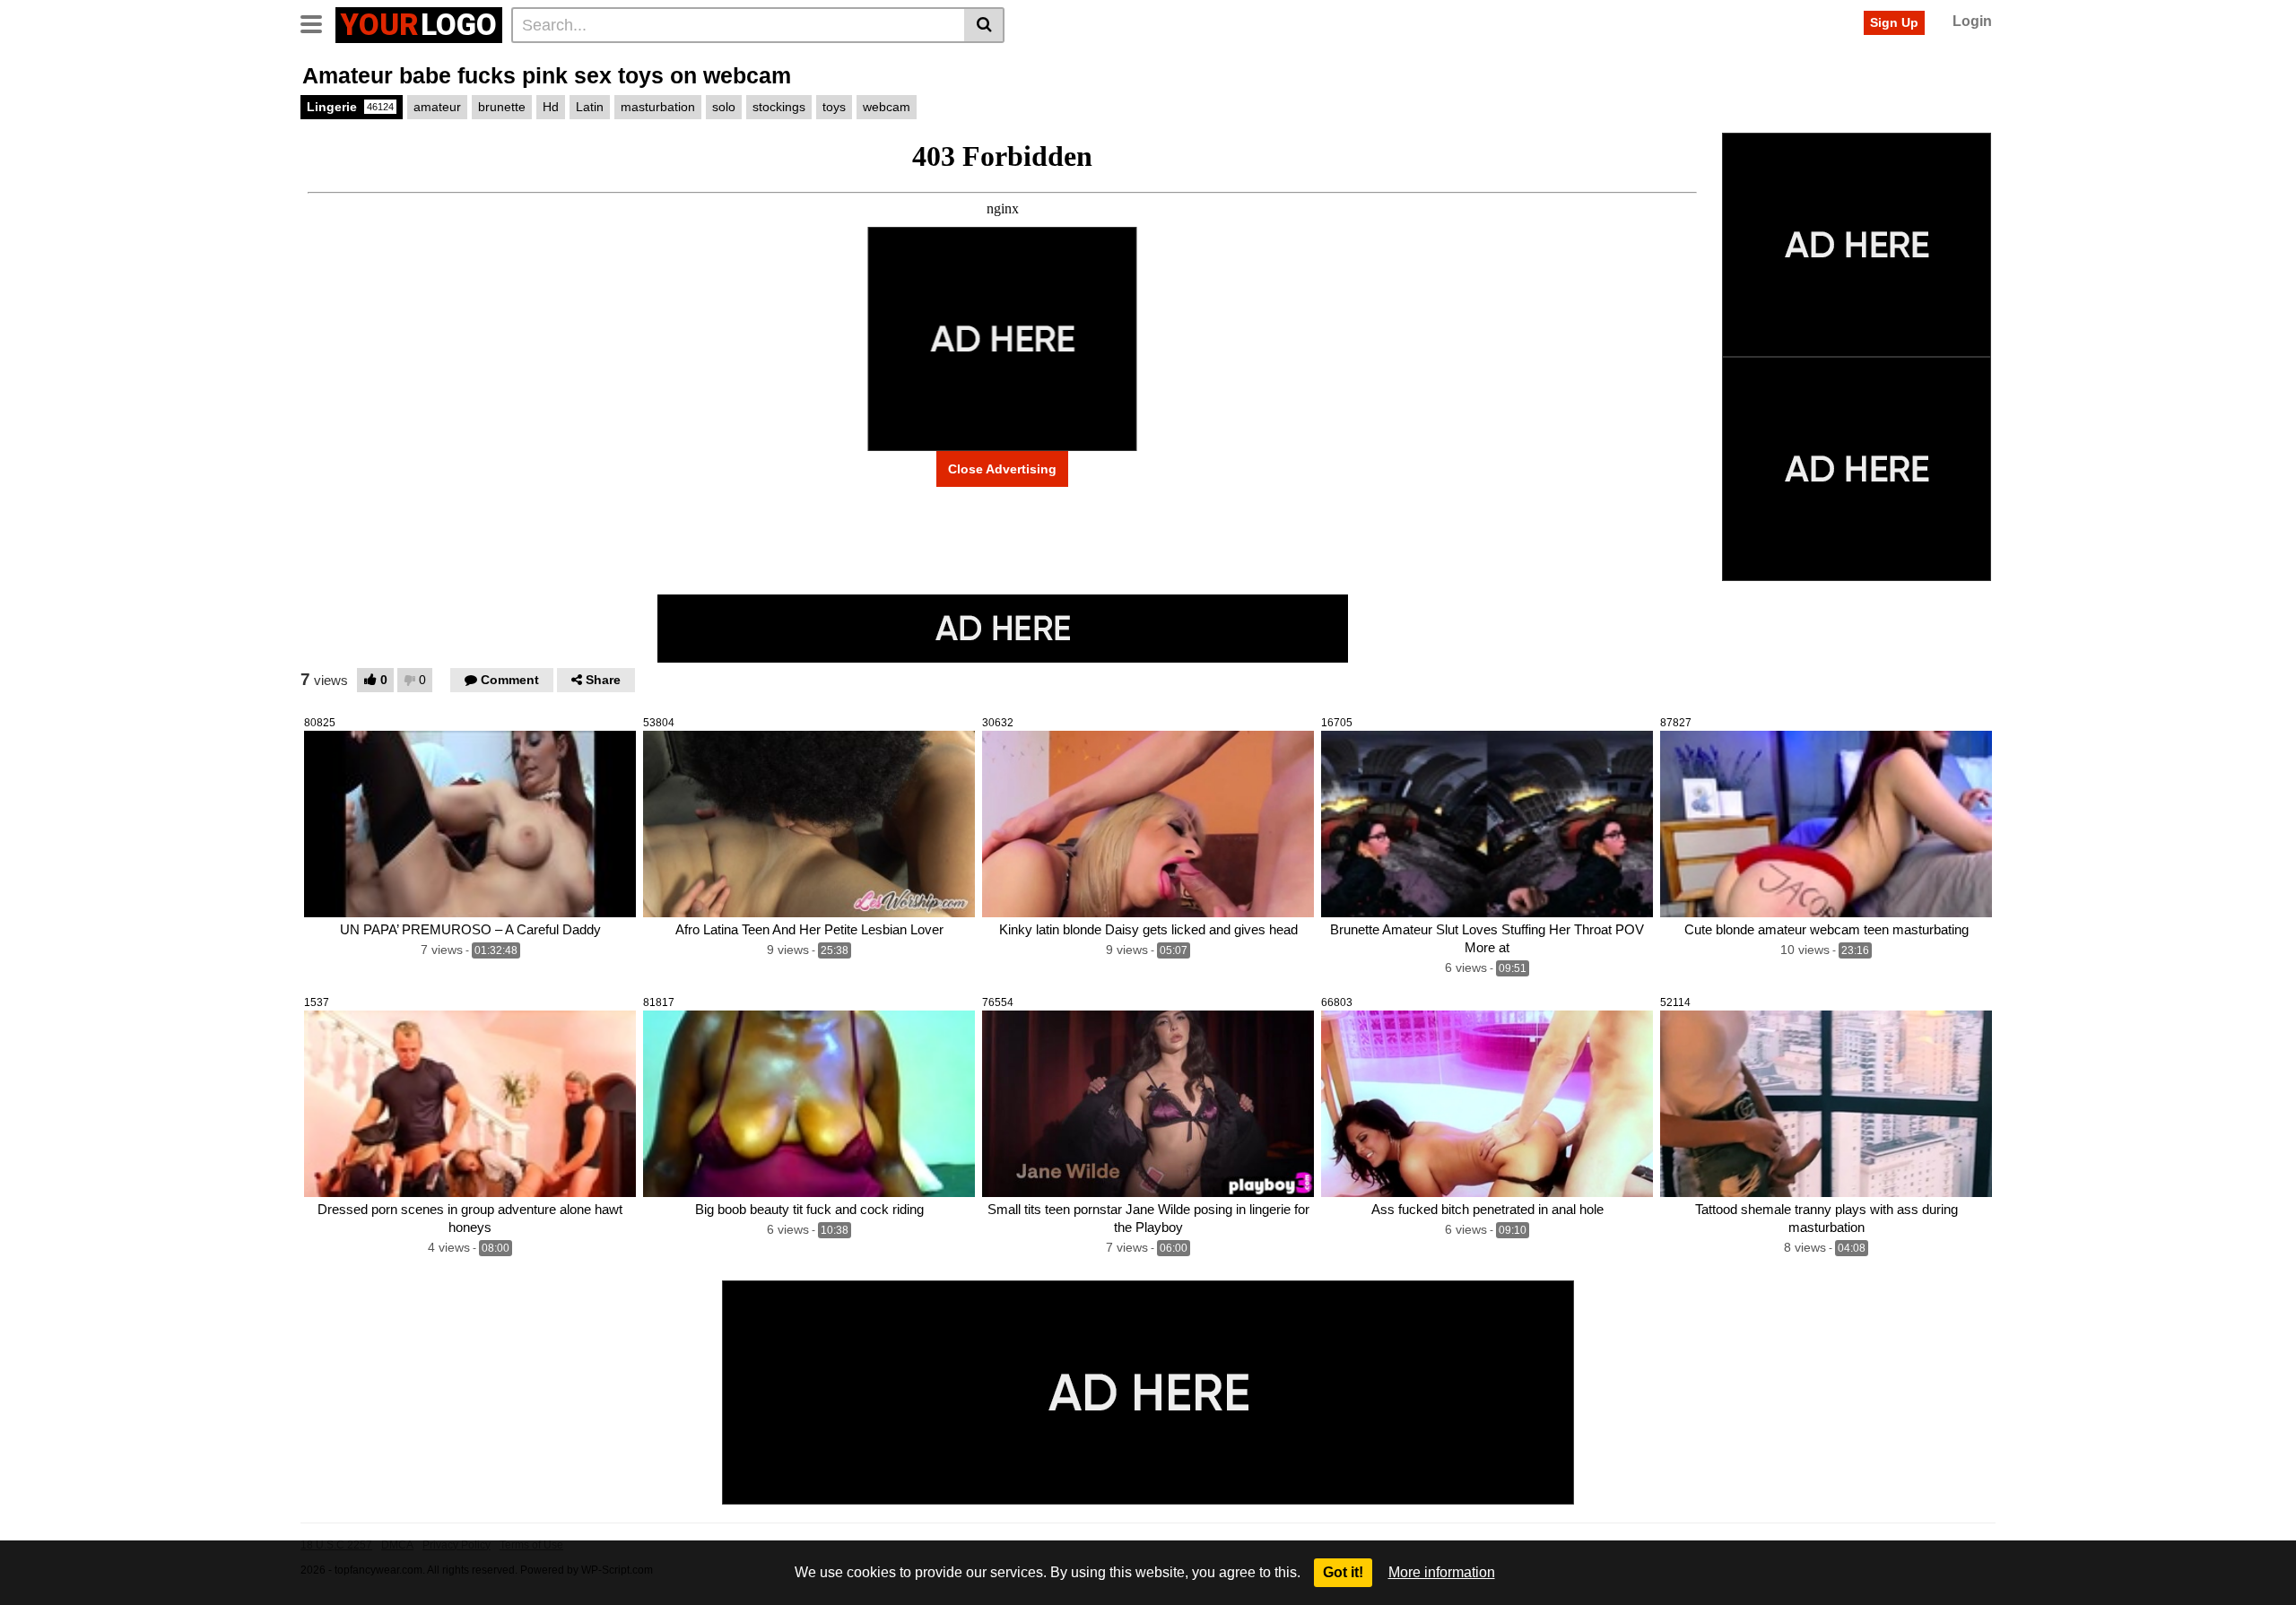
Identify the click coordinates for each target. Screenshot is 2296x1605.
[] (984, 25)
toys (834, 107)
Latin (590, 107)
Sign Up (1894, 22)
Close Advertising (1002, 469)
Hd (551, 107)
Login (1972, 21)
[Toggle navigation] (318, 22)
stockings (779, 107)
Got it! (1343, 1572)
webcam (887, 107)
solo (724, 107)
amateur (437, 107)
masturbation (658, 107)
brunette (502, 107)
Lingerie (350, 107)
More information (1442, 1572)
